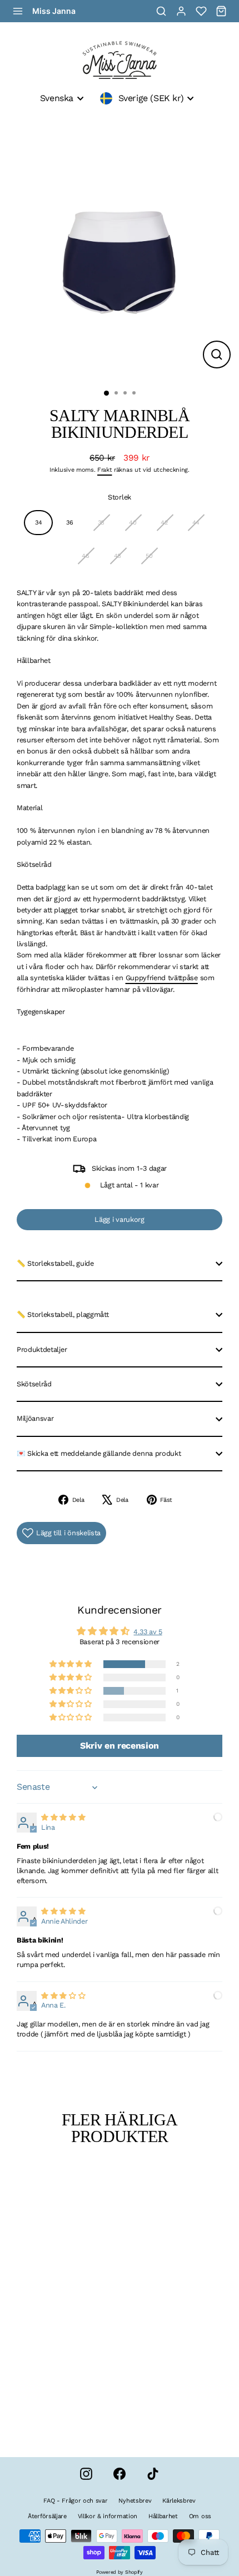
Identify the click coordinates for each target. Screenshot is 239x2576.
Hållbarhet (163, 2516)
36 (69, 523)
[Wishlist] (201, 11)
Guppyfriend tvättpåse (162, 978)
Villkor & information (108, 2516)
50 (149, 556)
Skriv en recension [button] (120, 1746)
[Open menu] (18, 11)
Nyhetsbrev (135, 2501)
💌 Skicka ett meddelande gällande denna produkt (99, 1453)
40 (133, 523)
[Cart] (221, 11)
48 (118, 556)
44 (196, 523)
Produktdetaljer (42, 1349)
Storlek (120, 497)
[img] (63, 1817)
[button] (71, 1664)
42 (164, 523)
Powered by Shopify (119, 2572)
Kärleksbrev (179, 2501)
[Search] (161, 11)
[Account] (181, 11)
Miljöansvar (35, 1418)
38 (101, 523)
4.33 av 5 (148, 1632)
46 (85, 556)
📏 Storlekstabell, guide (55, 1263)
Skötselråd (34, 1384)
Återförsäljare (47, 2516)
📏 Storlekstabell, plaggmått (63, 1314)
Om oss (200, 2516)
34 (38, 523)
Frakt (104, 470)
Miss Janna (54, 11)
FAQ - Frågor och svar (75, 2501)
